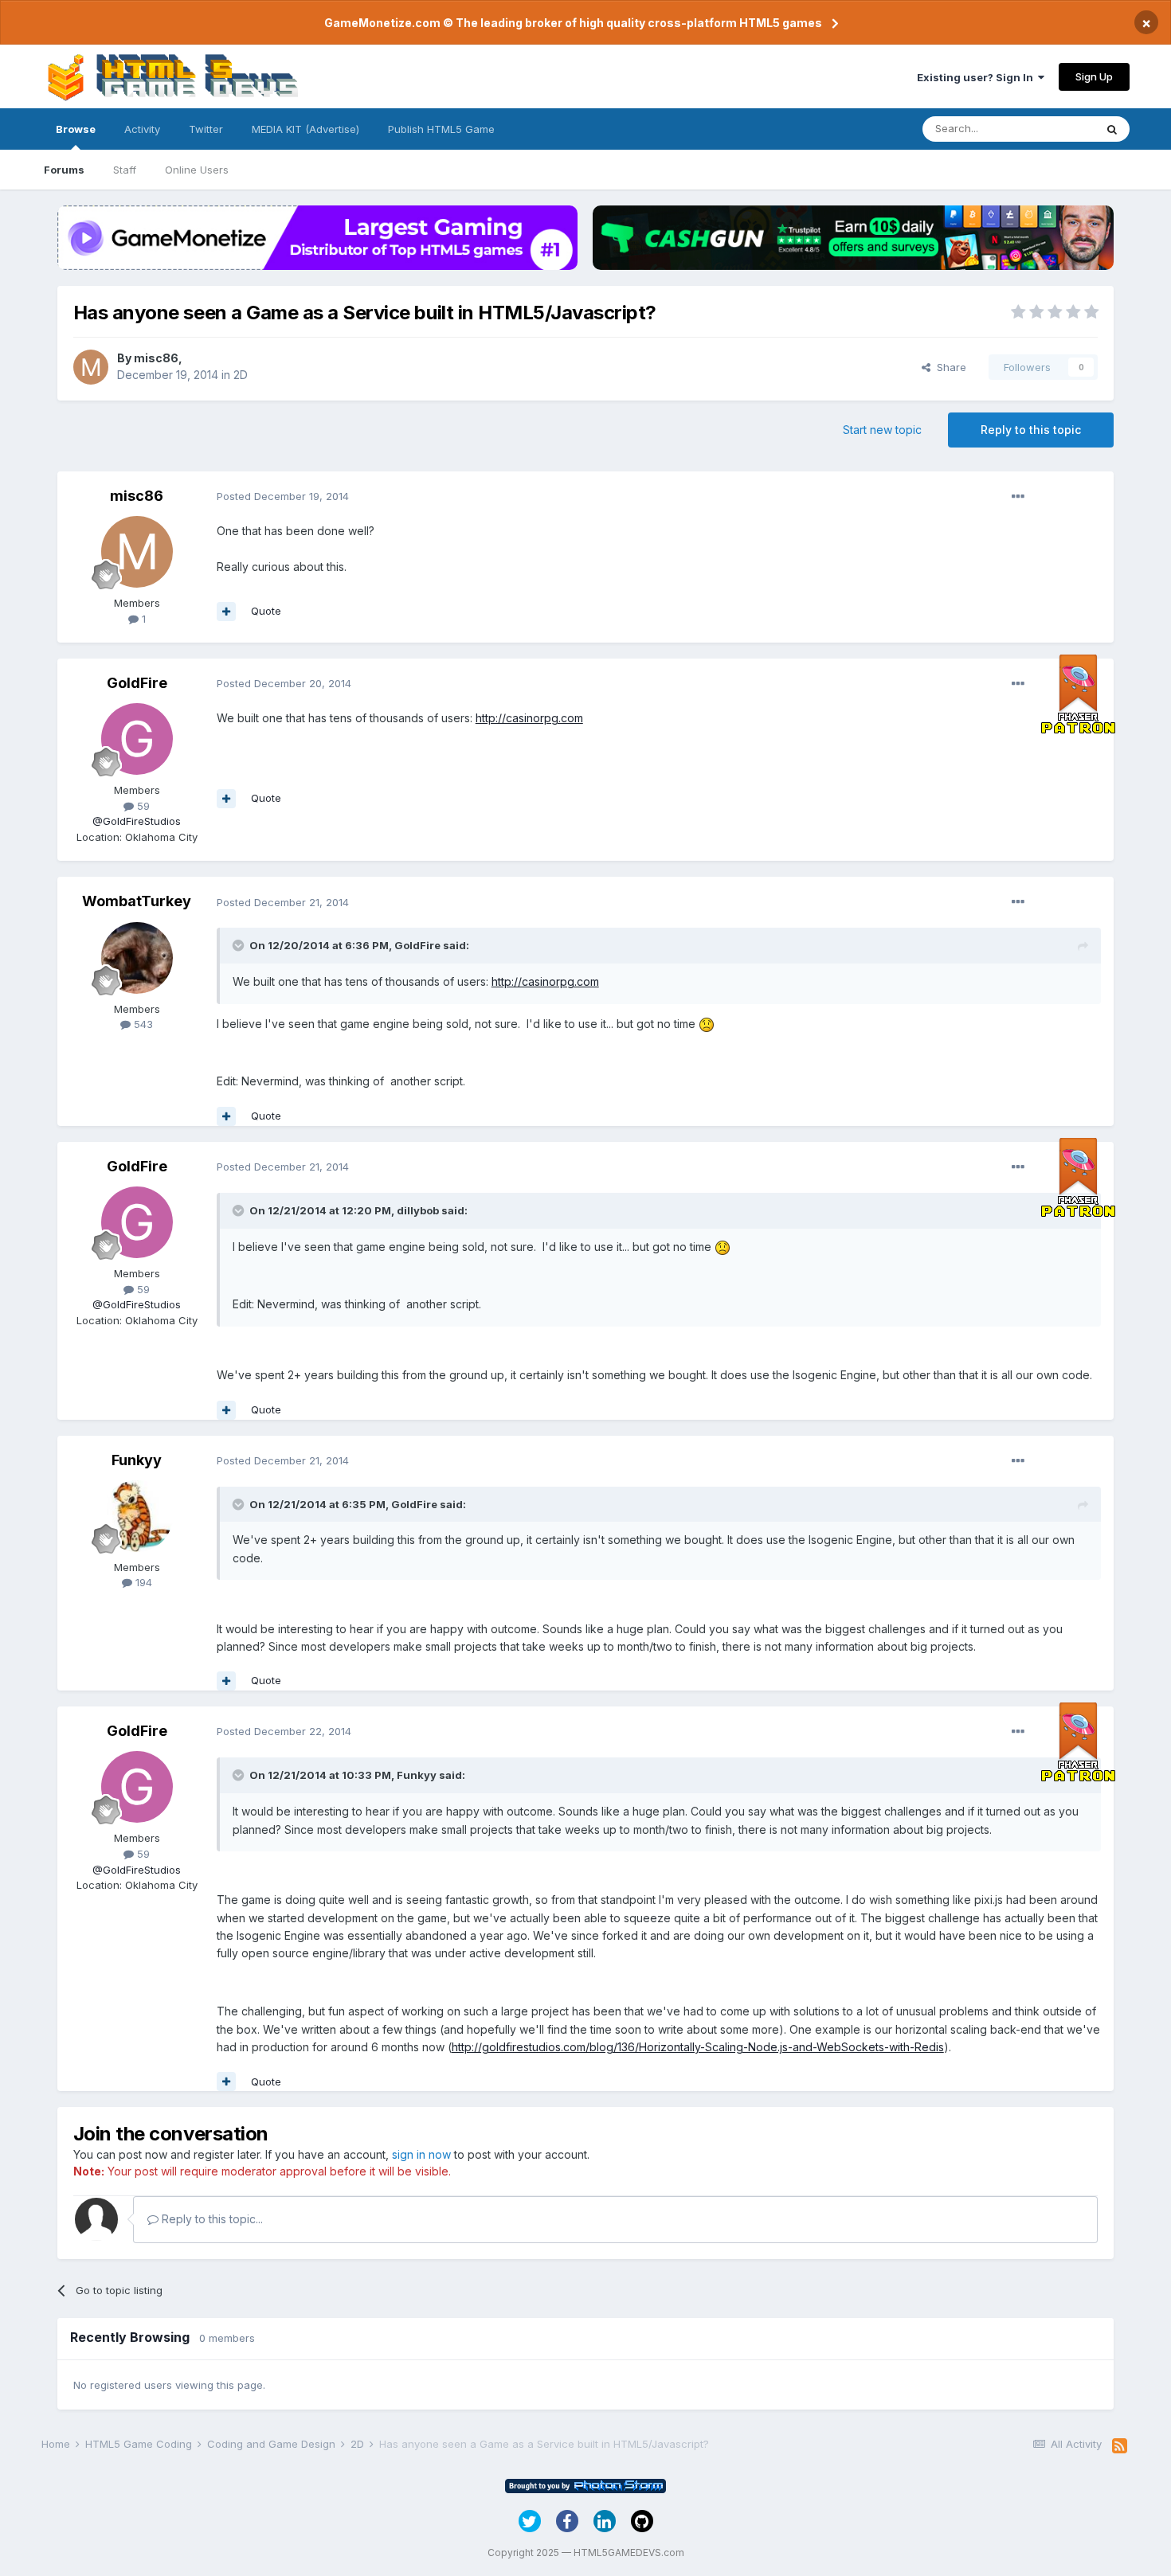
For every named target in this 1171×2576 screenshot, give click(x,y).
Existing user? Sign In (977, 77)
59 (142, 806)
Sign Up (1094, 76)
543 (142, 1024)
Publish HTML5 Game (441, 129)
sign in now (421, 2154)
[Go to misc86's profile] (91, 367)
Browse (76, 129)
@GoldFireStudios (137, 821)
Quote (266, 611)
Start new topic (882, 430)
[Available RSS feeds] (1120, 2446)
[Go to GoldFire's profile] (137, 739)
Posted (283, 496)
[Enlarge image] (707, 1024)
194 (142, 1582)
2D (241, 375)
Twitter (206, 129)
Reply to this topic (1031, 430)
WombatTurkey (137, 901)
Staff (125, 170)
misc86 (156, 358)
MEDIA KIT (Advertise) (305, 129)
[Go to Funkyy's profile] (137, 1516)
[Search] (1112, 129)
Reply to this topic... (211, 2219)
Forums (64, 170)
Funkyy (137, 1460)
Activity (142, 129)
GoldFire (137, 683)
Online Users (197, 170)
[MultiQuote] (226, 612)
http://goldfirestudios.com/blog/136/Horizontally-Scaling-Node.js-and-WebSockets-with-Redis (698, 2047)
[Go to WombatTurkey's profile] (137, 958)
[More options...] (1018, 497)
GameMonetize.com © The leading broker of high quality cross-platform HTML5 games (573, 23)
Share (948, 367)
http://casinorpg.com (529, 718)
